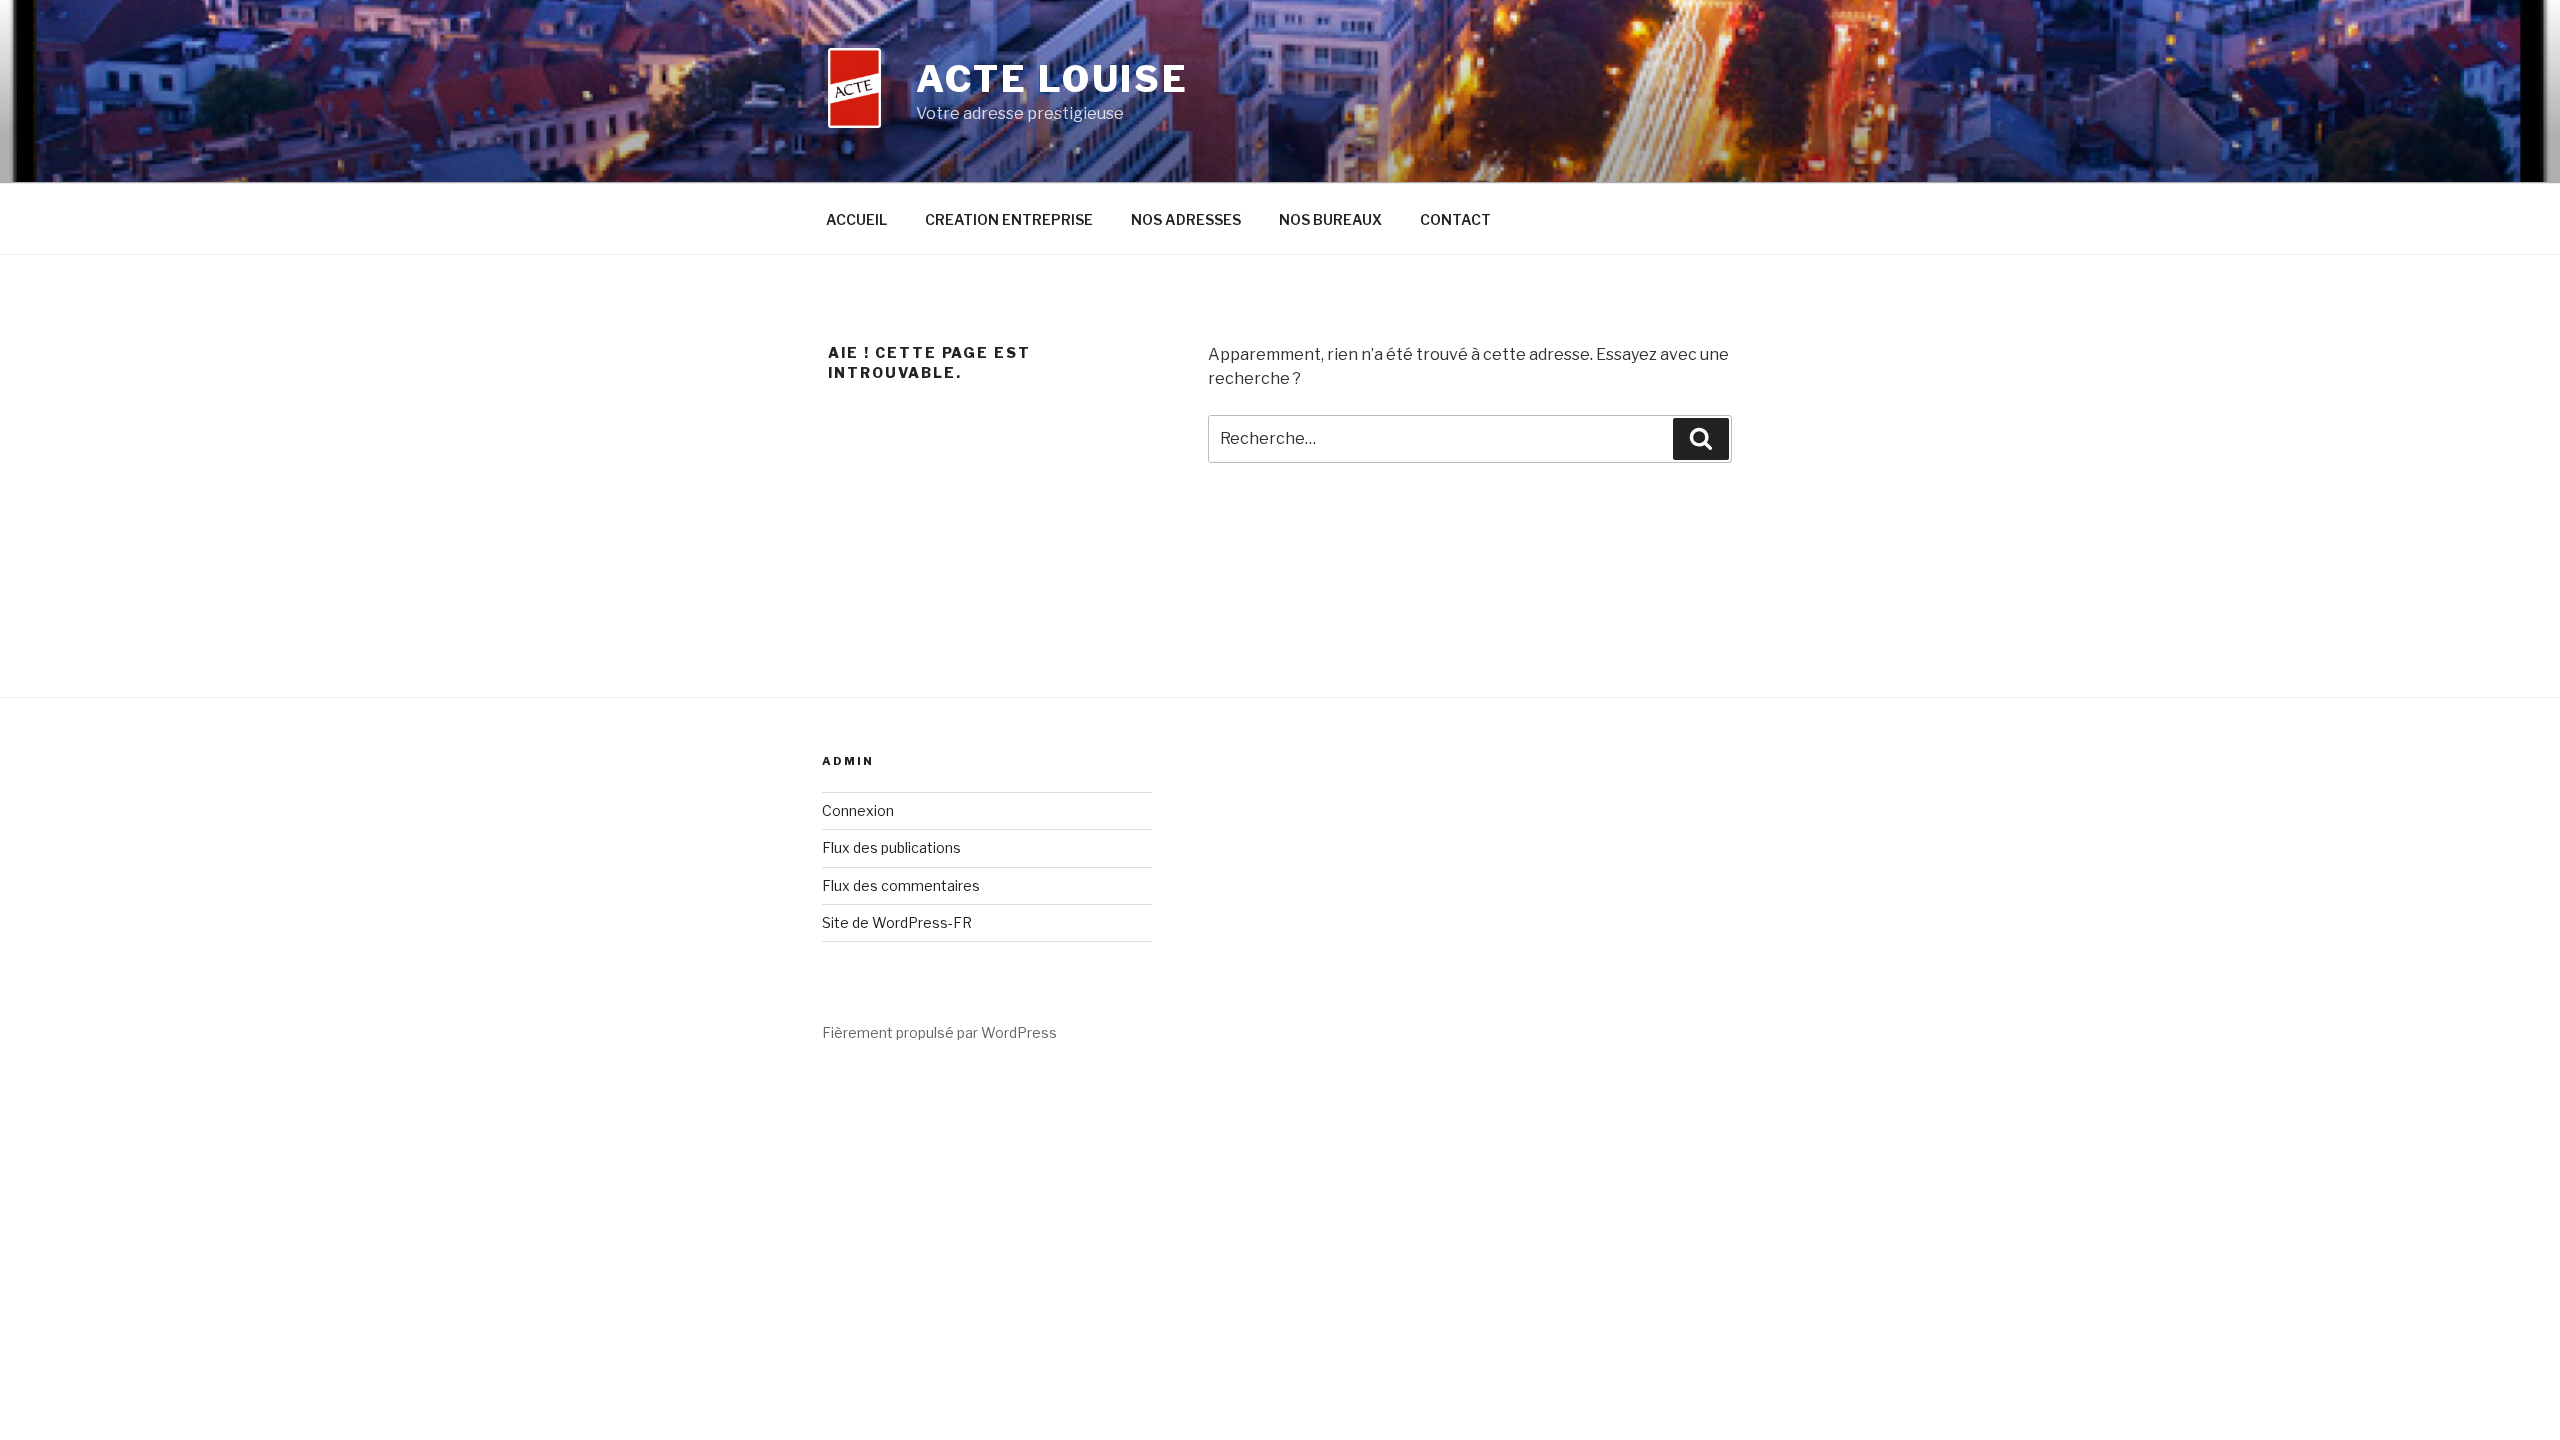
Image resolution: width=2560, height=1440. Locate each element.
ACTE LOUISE (1052, 79)
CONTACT (1455, 219)
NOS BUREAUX (1330, 219)
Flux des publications (891, 847)
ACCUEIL (856, 219)
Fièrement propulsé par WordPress (939, 1032)
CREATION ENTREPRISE (1009, 219)
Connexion (858, 810)
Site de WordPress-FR (897, 922)
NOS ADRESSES (1186, 219)
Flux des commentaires (901, 885)
